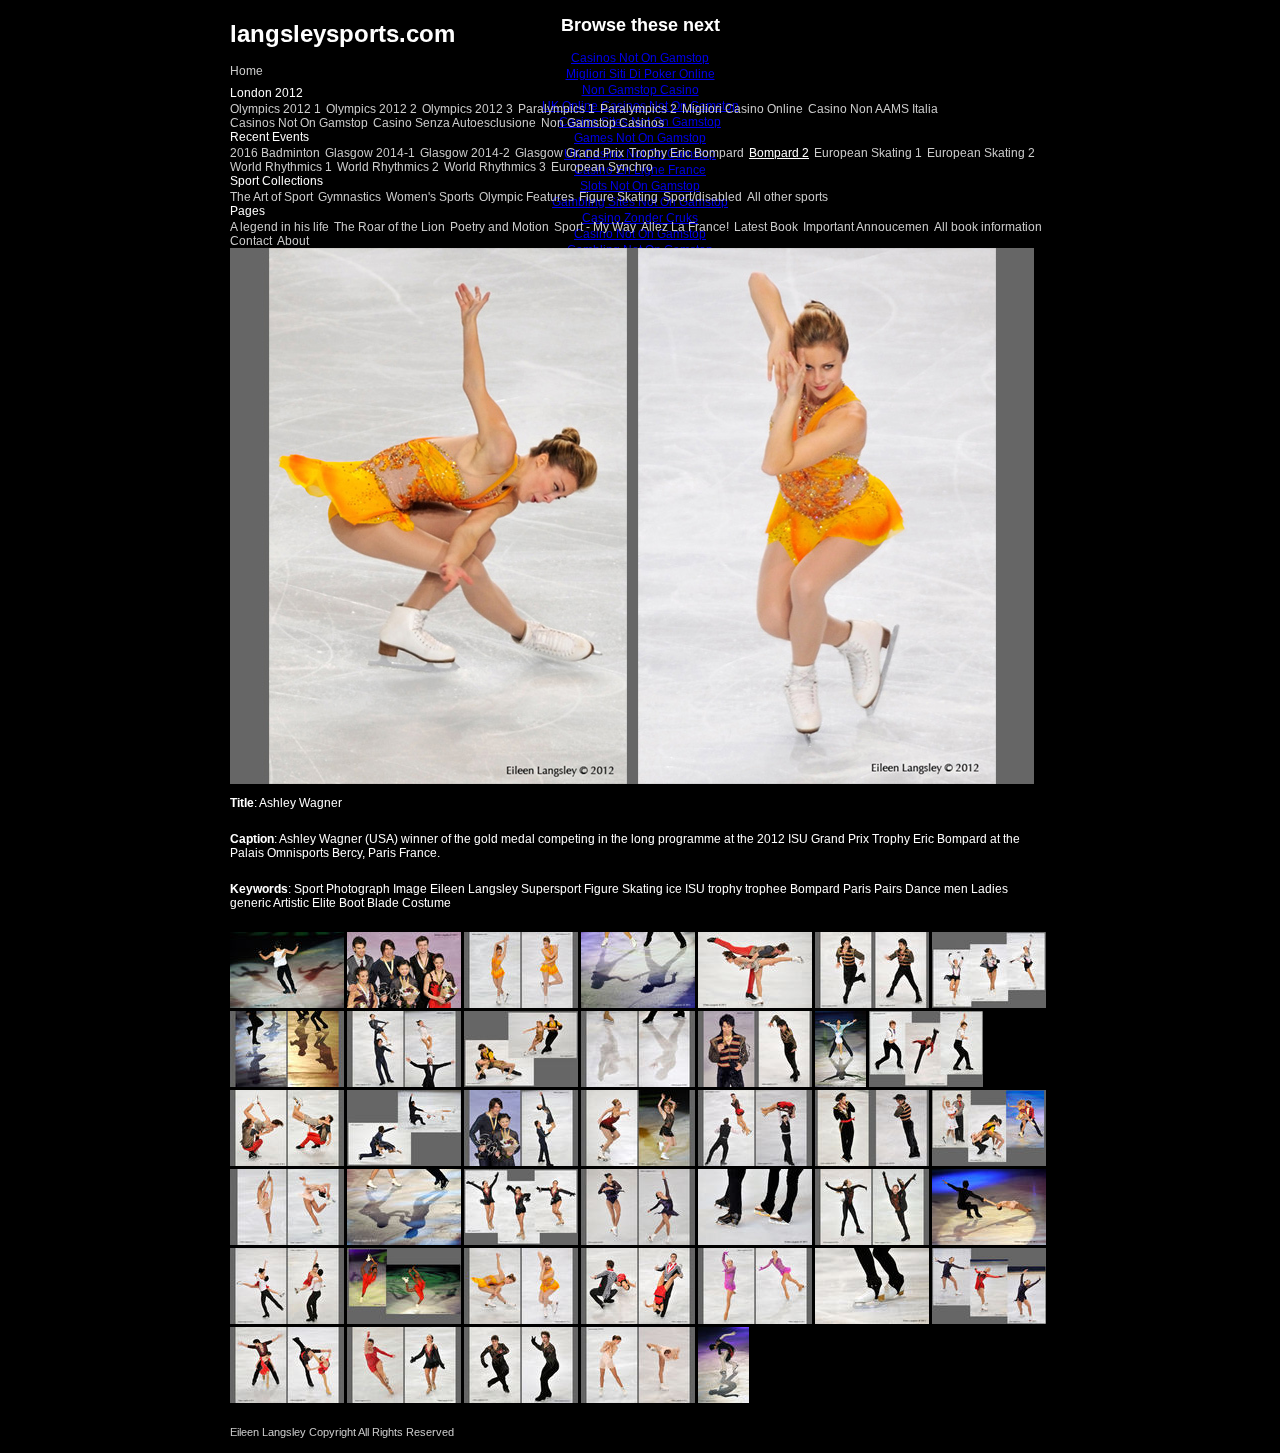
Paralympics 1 (556, 109)
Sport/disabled (702, 197)
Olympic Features (526, 197)
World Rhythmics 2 (388, 167)
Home (246, 71)
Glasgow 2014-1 (370, 153)
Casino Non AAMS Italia (873, 109)
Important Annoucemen (866, 227)
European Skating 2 (981, 153)
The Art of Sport (271, 197)
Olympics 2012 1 (275, 109)
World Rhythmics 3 (495, 167)
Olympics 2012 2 (371, 109)
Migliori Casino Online (742, 109)
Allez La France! (685, 227)
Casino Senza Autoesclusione (454, 123)
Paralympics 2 (638, 109)
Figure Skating (618, 197)
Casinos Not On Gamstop (299, 123)
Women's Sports (430, 197)
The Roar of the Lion (389, 227)
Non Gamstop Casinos (602, 123)
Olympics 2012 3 (467, 109)
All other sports (787, 197)
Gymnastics (349, 197)
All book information (988, 227)
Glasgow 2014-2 (465, 153)
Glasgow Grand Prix (569, 153)
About (293, 241)
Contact (251, 241)
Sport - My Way (595, 227)
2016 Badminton (275, 153)
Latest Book (766, 227)
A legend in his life (279, 227)
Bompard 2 (779, 153)
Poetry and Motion (499, 227)
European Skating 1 (868, 153)
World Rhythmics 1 (281, 167)
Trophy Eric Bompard (686, 153)
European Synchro (602, 167)
